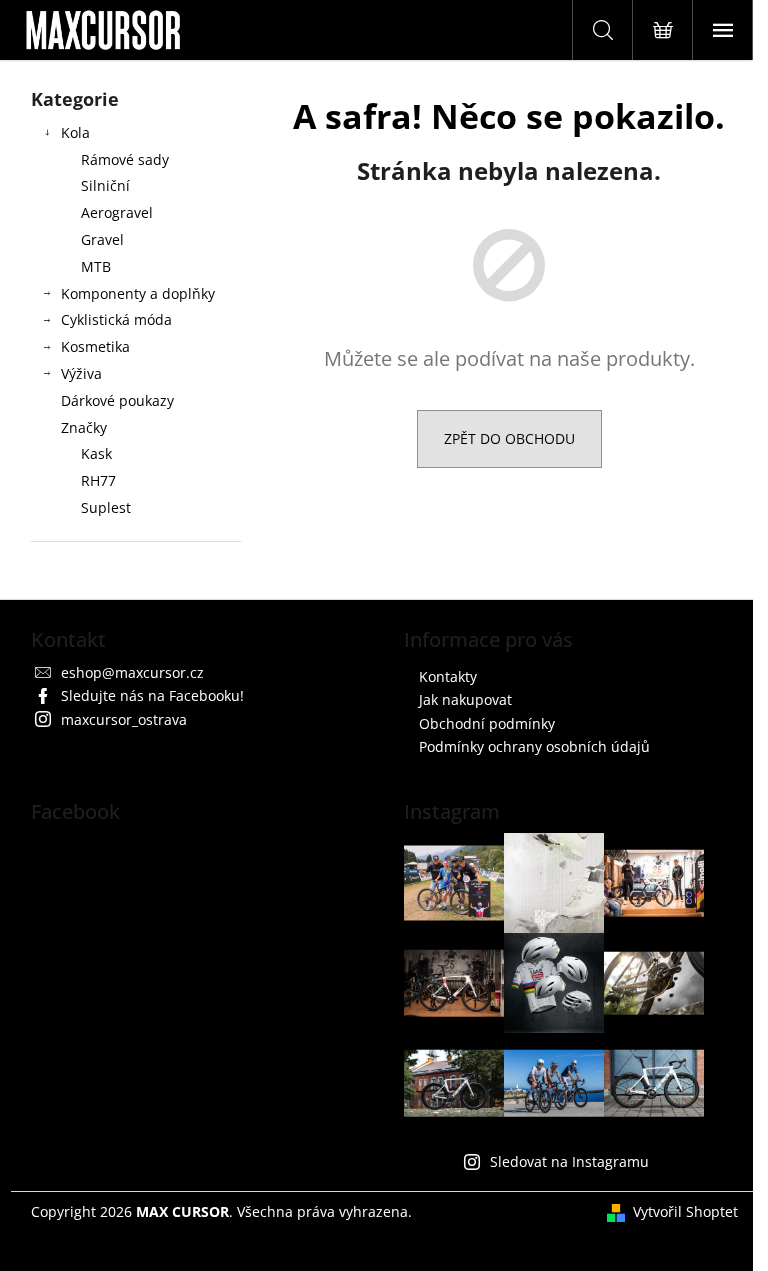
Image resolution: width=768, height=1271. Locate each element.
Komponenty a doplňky (138, 293)
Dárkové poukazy (117, 400)
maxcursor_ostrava (124, 719)
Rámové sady (125, 159)
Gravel (102, 239)
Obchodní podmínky (487, 723)
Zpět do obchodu (509, 438)
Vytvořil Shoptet (685, 1211)
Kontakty (448, 676)
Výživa (81, 373)
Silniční (105, 185)
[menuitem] (136, 454)
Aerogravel (117, 212)
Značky (84, 427)
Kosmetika (95, 346)
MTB (96, 266)
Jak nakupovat (465, 699)
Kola (75, 132)
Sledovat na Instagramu (569, 1161)
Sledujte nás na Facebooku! (152, 695)
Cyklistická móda (116, 319)
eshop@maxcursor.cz (132, 672)
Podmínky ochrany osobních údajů (534, 746)
